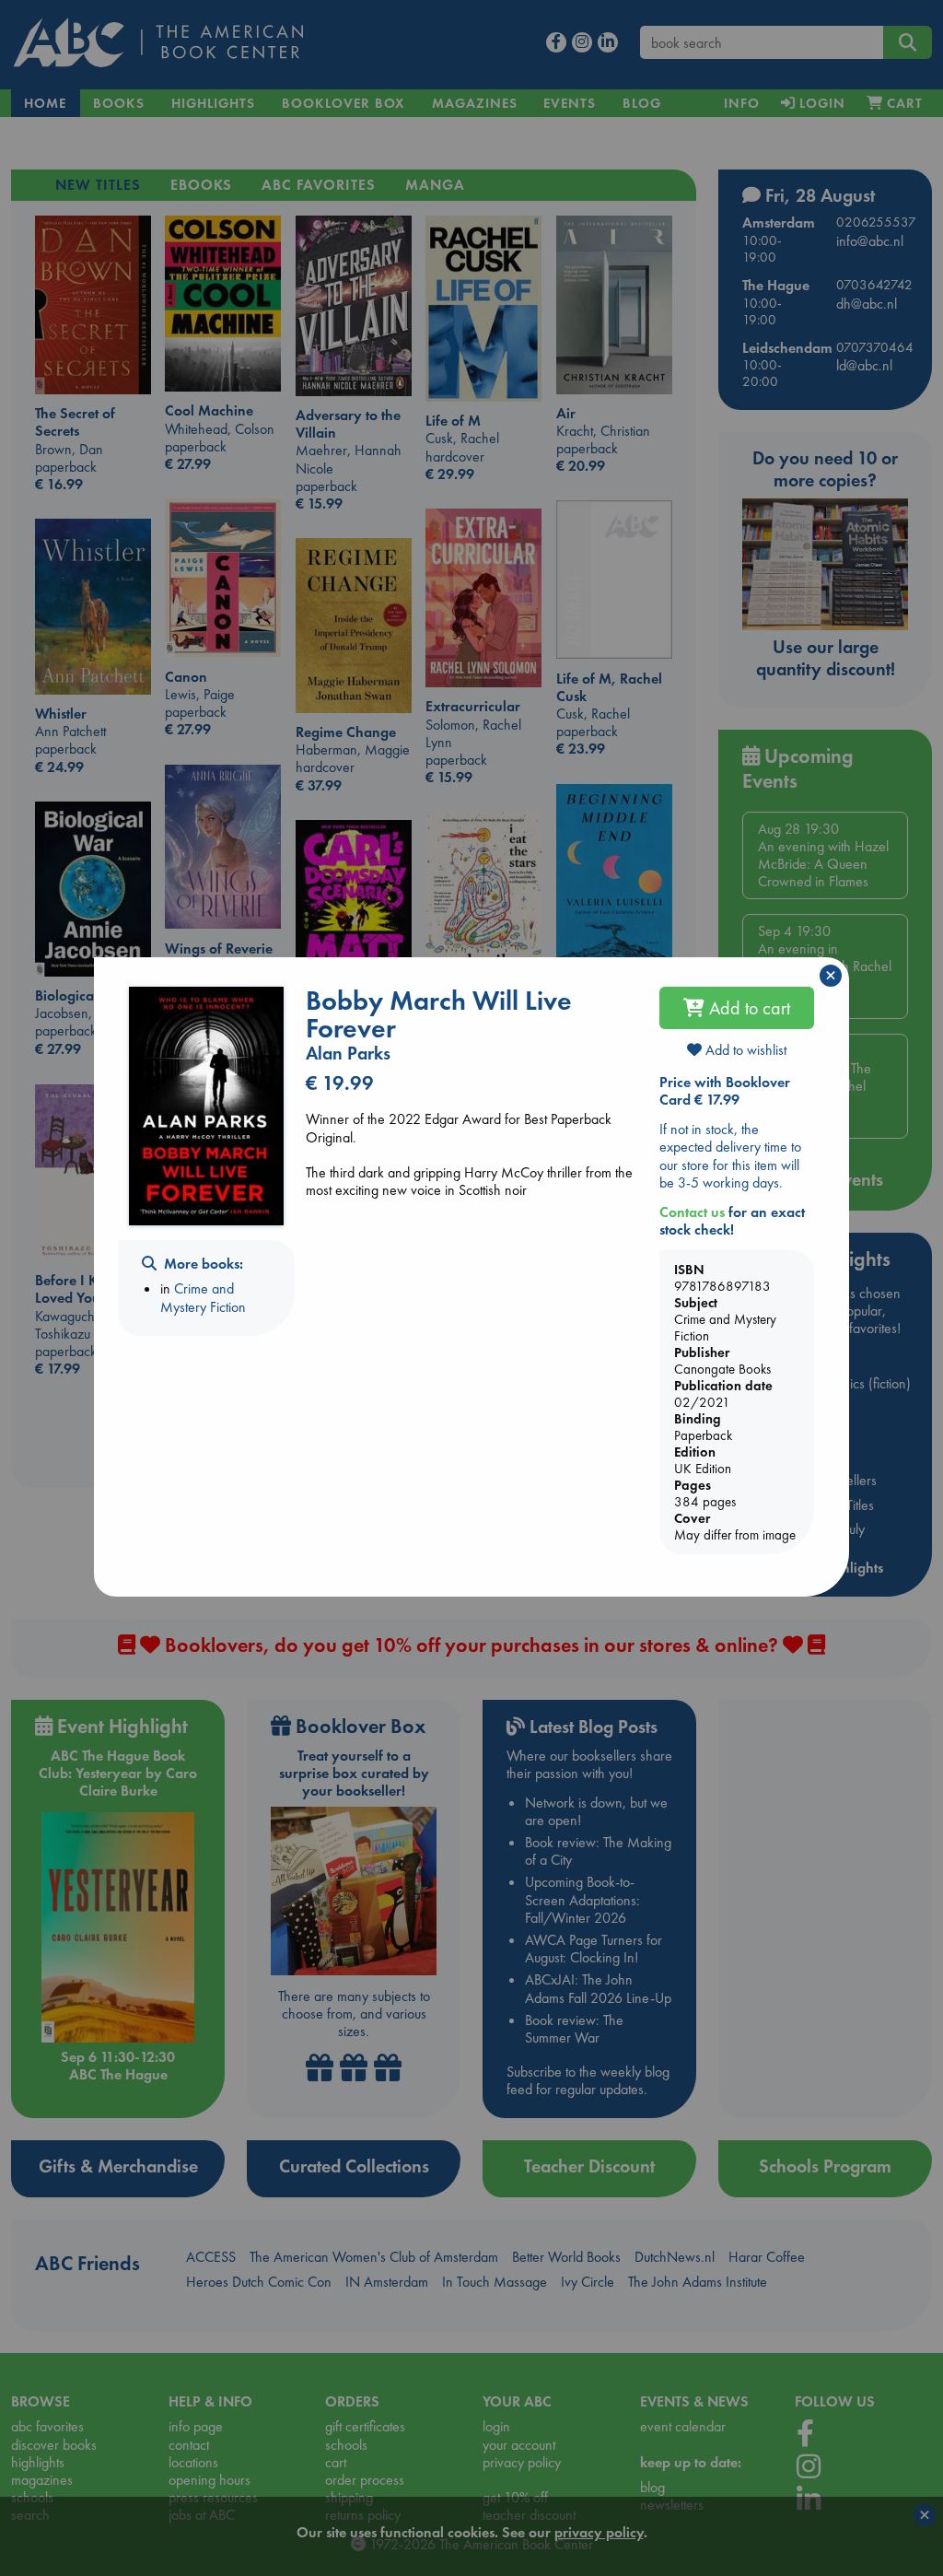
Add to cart (747, 1008)
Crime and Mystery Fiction (203, 1297)
